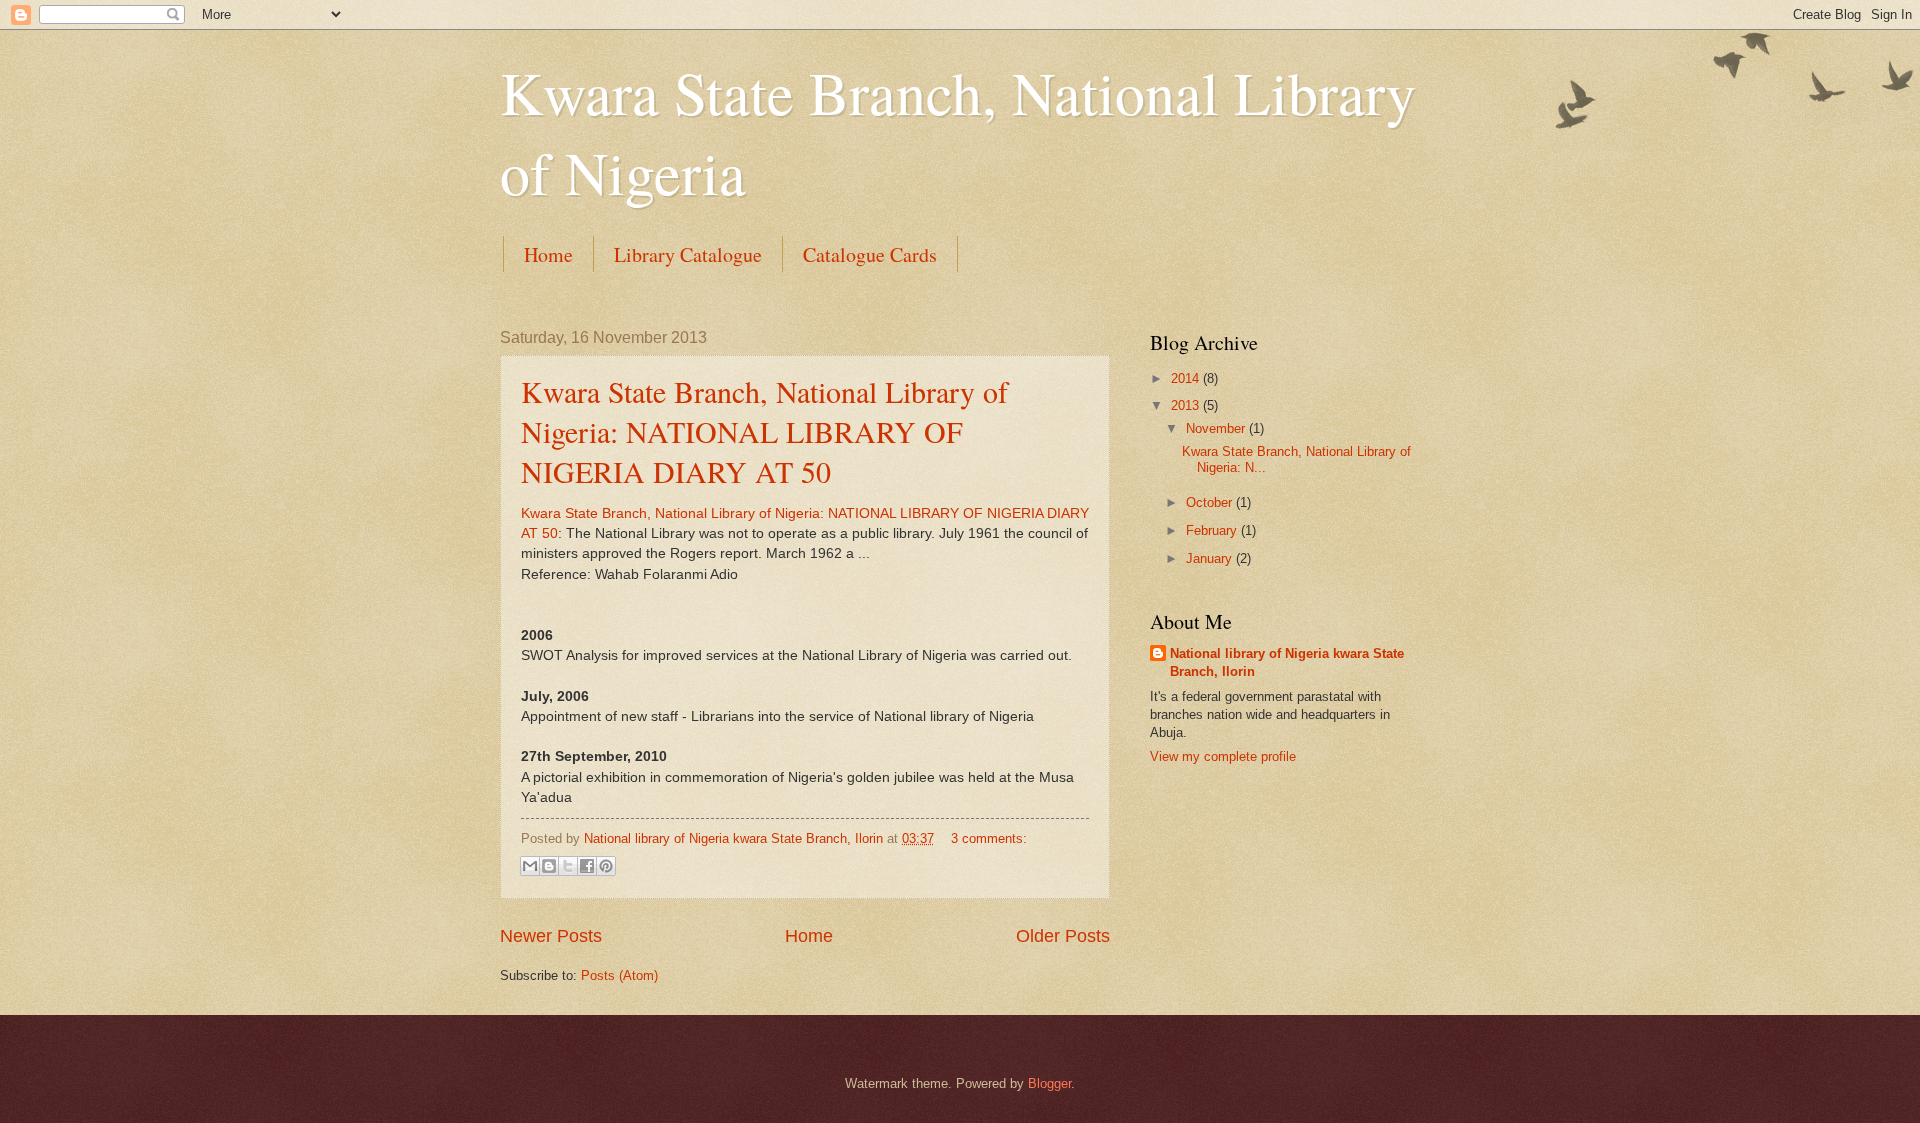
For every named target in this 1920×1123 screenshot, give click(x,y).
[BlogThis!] (549, 866)
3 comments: (989, 838)
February (1213, 530)
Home (548, 254)
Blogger (1049, 1083)
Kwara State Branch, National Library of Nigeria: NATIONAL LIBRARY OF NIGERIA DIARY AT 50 (764, 431)
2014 (1187, 378)
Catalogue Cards (870, 254)
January (1211, 558)
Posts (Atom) (619, 975)
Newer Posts (551, 936)
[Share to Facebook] (587, 866)
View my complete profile (1223, 756)
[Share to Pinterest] (606, 866)
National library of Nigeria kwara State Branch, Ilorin (1287, 662)
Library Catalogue (688, 254)
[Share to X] (568, 866)
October (1211, 502)
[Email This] (530, 866)
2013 (1187, 405)
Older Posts (1063, 936)
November (1217, 428)
